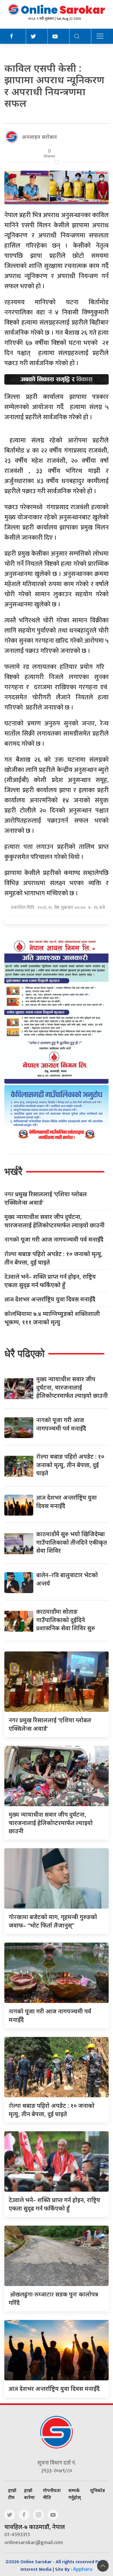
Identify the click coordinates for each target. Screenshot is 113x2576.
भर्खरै (13, 1171)
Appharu (83, 2569)
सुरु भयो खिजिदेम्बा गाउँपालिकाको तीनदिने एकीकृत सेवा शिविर (72, 1542)
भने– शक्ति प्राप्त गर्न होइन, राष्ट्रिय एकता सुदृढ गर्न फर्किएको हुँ (50, 1281)
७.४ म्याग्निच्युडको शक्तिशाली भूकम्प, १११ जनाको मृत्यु (52, 1318)
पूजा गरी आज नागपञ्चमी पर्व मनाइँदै (54, 1240)
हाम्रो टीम (12, 2494)
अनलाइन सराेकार (39, 137)
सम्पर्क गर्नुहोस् (75, 2494)
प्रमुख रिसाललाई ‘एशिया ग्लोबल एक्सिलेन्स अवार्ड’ (46, 1198)
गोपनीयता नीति (52, 2494)
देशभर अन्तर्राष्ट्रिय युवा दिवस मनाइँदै (50, 1299)
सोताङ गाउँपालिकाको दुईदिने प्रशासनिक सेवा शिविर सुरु (66, 1620)
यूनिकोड (97, 2490)
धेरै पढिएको (24, 1353)
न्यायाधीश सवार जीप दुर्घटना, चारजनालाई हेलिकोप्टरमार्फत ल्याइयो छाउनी (54, 1221)
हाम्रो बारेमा (29, 2494)
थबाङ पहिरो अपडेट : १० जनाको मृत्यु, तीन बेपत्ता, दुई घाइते (54, 1258)
